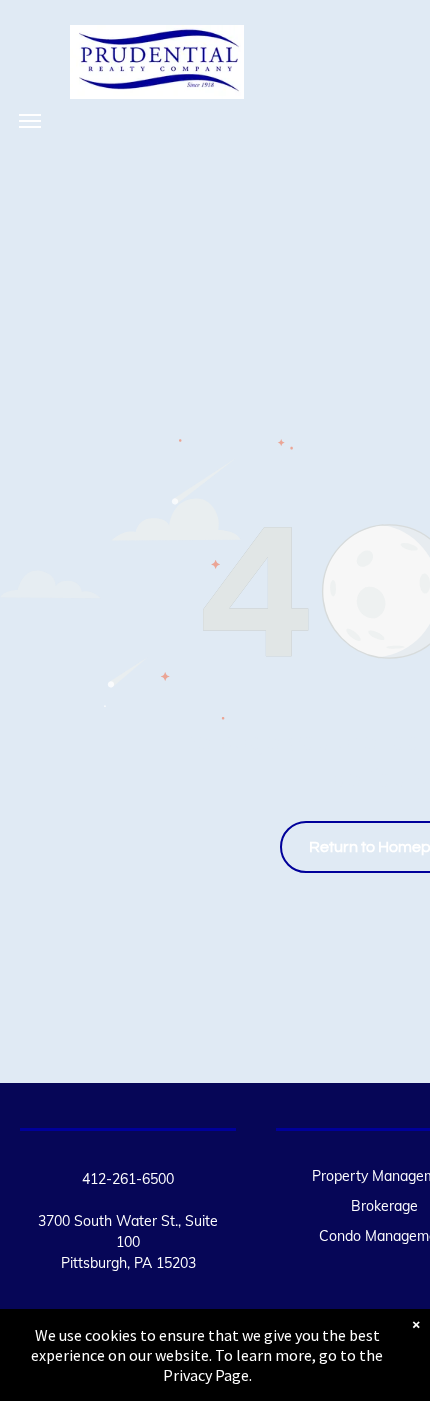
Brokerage (384, 1206)
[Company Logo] (157, 41)
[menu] (30, 121)
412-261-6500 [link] (128, 1179)
